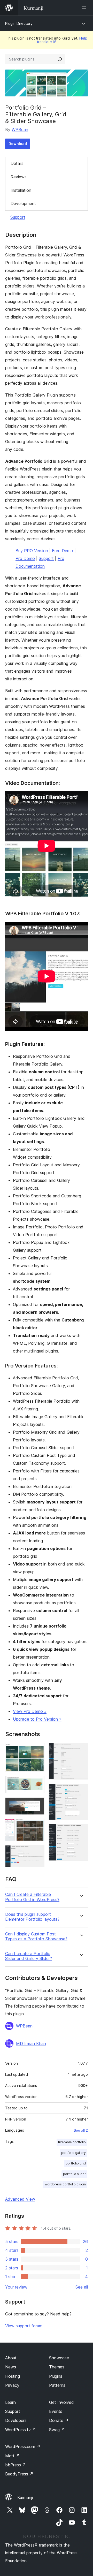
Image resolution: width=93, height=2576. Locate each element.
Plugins (56, 2376)
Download (18, 144)
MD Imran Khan (31, 2043)
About (11, 2358)
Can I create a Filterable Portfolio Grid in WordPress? (32, 1897)
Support (18, 217)
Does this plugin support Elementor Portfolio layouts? (32, 1917)
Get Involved (61, 2402)
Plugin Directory (19, 23)
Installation (21, 190)
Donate (59, 2420)
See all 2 (81, 2130)
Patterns (57, 2385)
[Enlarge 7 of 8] (81, 1791)
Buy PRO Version (32, 551)
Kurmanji (25, 2497)
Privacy (12, 2385)
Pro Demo (25, 558)
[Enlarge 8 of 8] (81, 1831)
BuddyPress (19, 2474)
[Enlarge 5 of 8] (37, 1852)
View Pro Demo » (30, 1711)
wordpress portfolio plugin (65, 2184)
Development (23, 203)
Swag (57, 2430)
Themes (57, 2367)
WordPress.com (23, 2446)
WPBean (20, 130)
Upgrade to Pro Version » (37, 1719)
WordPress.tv (21, 2430)
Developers (16, 2420)
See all (82, 2287)
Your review (16, 2287)
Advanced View (20, 2199)
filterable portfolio (72, 2142)
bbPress (16, 2465)
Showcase (59, 2358)
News (11, 2367)
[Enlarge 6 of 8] (81, 1750)
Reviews (19, 177)
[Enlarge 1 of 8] (37, 1750)
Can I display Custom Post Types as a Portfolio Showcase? (36, 1936)
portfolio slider (74, 2174)
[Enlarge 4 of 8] (37, 1826)
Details (17, 163)
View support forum (24, 2326)
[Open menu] (85, 8)
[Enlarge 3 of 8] (37, 1804)
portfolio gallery (73, 2153)
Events (56, 2411)
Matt (12, 2456)
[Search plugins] (60, 59)
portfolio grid (76, 2163)
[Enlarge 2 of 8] (37, 1783)
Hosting (13, 2376)
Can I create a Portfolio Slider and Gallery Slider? (29, 1956)
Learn (10, 2402)
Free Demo (63, 551)
